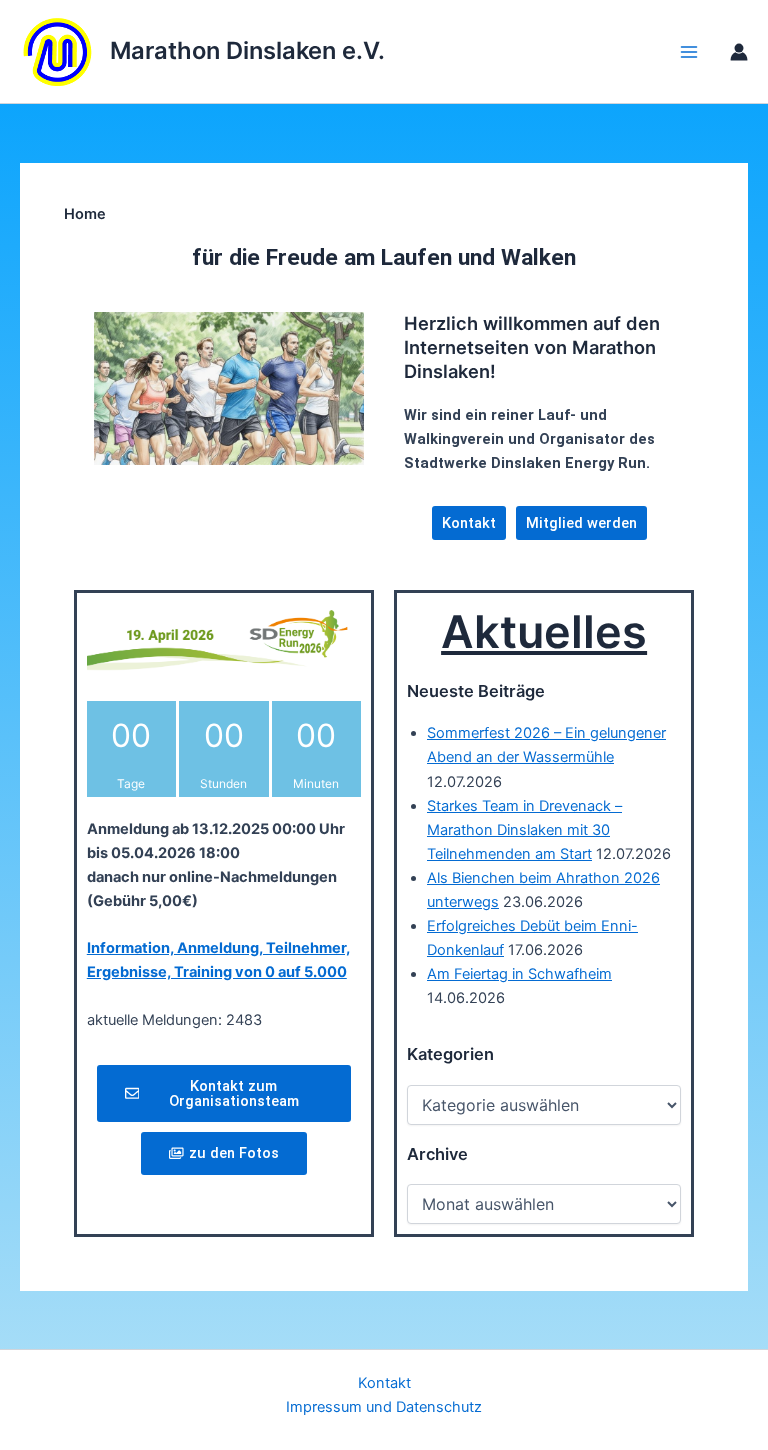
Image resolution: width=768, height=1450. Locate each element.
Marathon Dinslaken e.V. (247, 50)
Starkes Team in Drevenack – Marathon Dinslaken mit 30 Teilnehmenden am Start (524, 830)
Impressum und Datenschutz (384, 1407)
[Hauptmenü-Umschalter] (689, 52)
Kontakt (384, 1383)
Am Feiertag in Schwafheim (519, 974)
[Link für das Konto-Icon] (739, 52)
